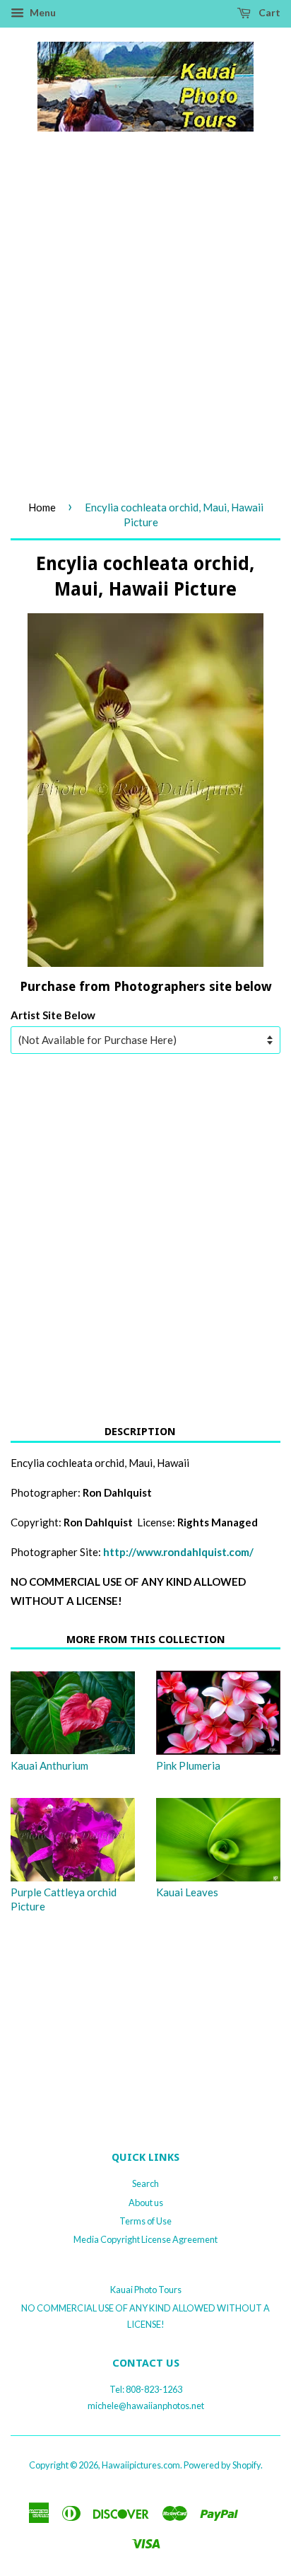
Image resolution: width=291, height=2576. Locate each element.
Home (42, 507)
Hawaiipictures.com (141, 2465)
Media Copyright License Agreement (145, 2239)
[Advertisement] (145, 331)
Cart (268, 12)
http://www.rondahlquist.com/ (178, 1552)
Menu (42, 12)
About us (146, 2203)
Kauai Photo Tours (146, 2290)
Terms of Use (145, 2221)
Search (145, 2183)
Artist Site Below (53, 1015)
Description (140, 1432)
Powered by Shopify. (223, 2465)
